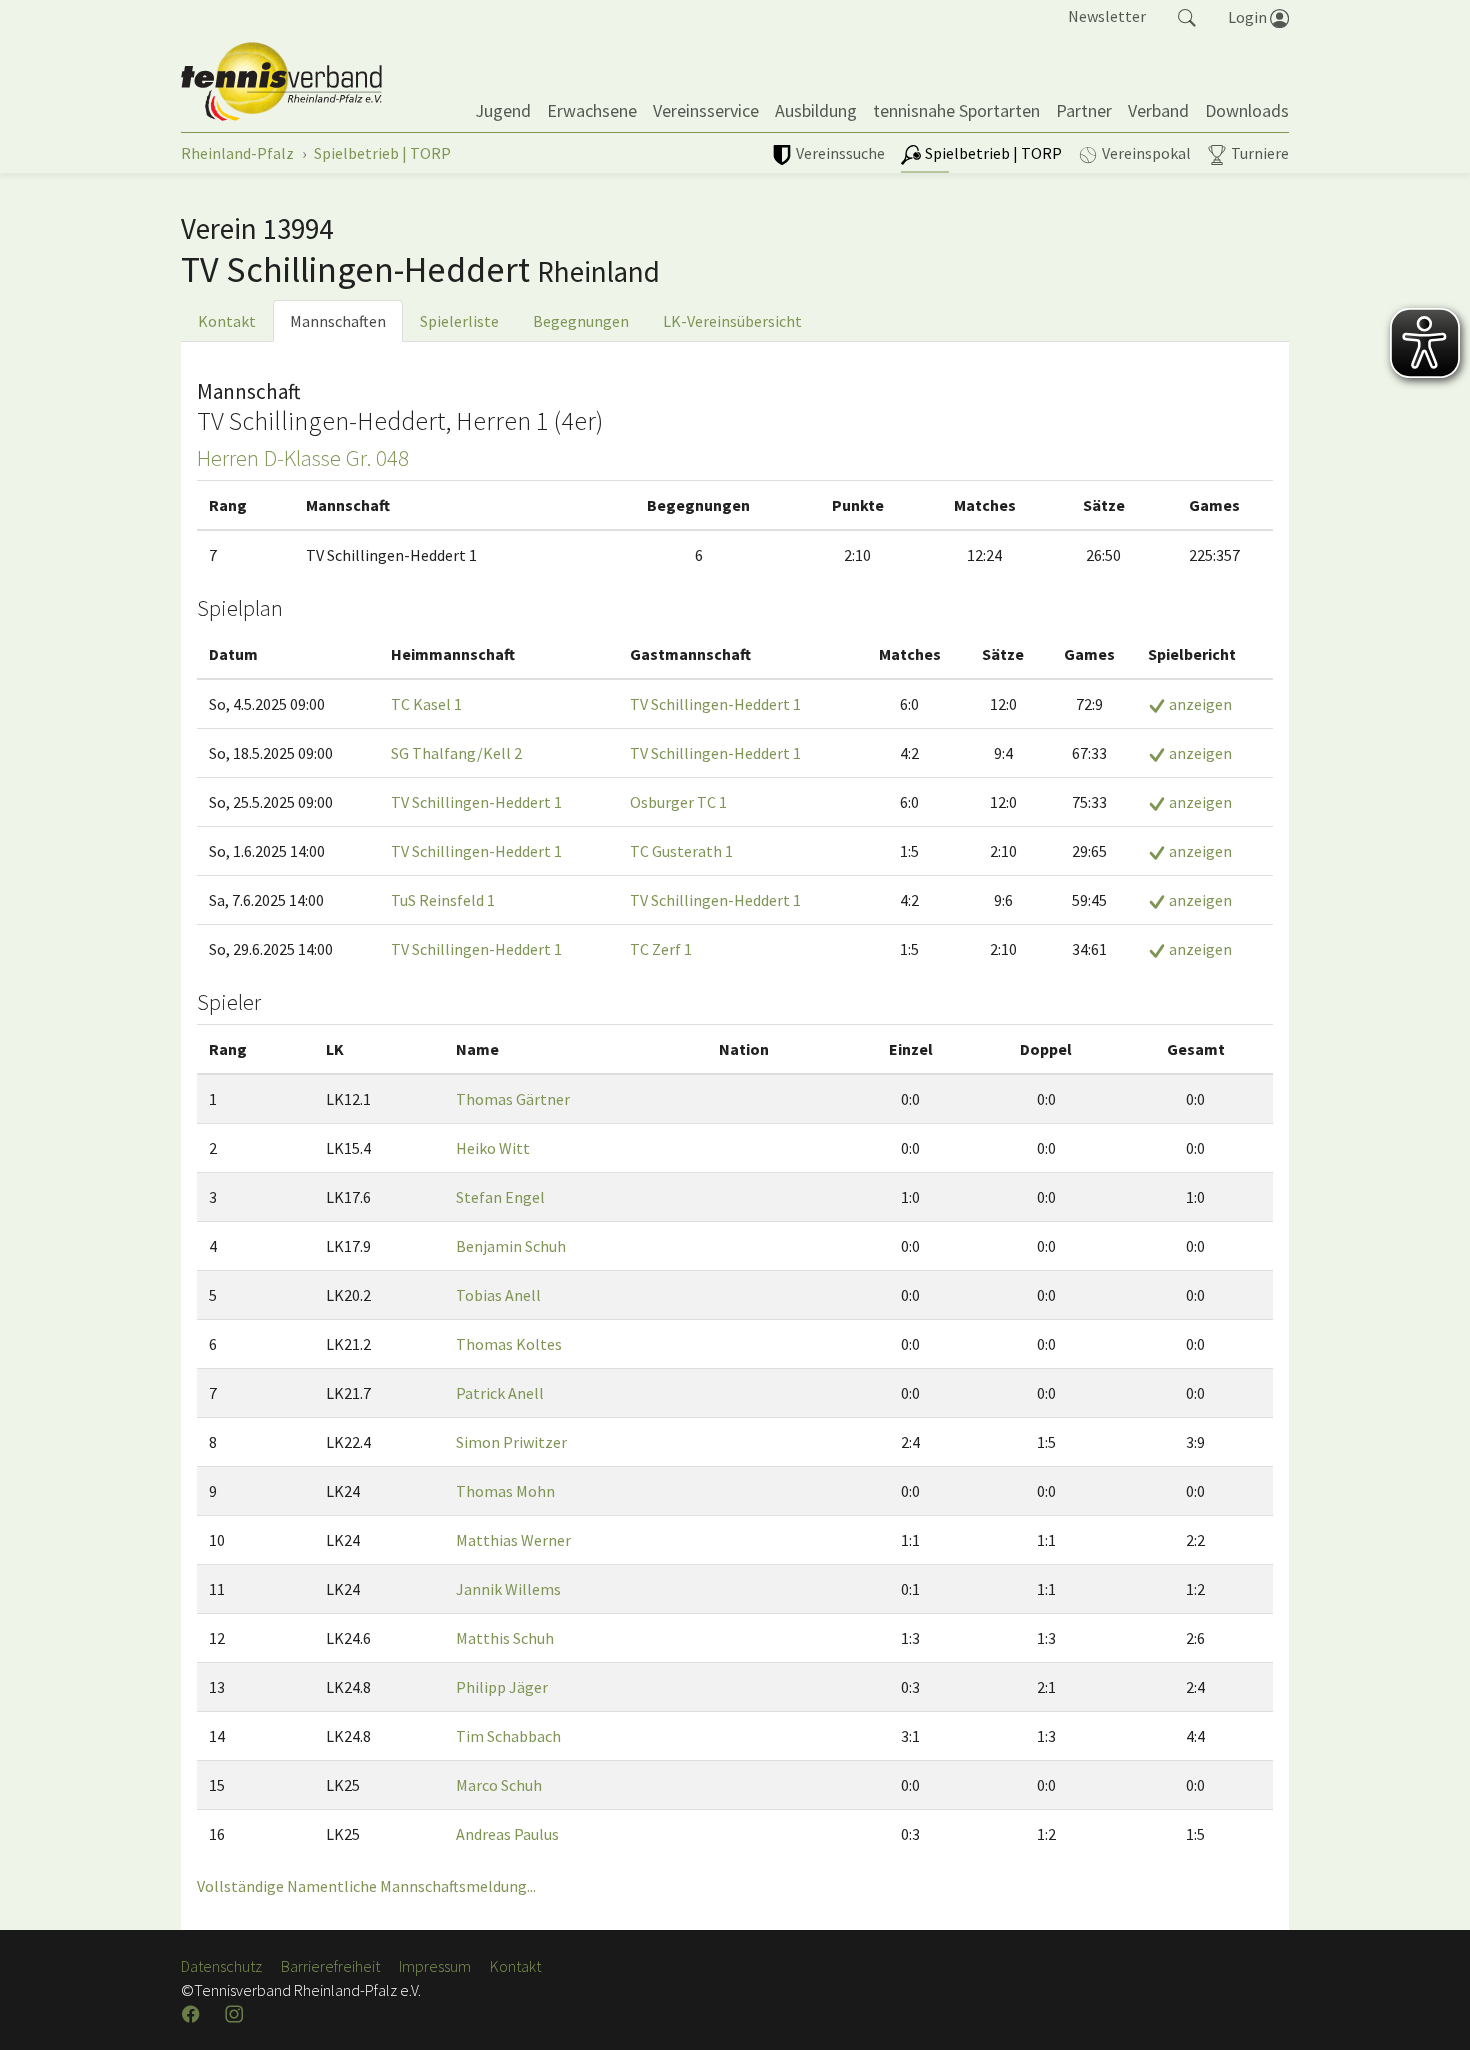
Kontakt (227, 321)
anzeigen (1199, 704)
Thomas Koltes (509, 1344)
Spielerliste (459, 321)
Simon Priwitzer (511, 1442)
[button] (1187, 16)
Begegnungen (581, 321)
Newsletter (1107, 16)
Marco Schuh (499, 1785)
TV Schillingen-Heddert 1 (715, 704)
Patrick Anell (500, 1393)
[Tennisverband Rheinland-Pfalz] (281, 82)
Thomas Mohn (505, 1491)
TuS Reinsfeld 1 (443, 900)
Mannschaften (338, 321)
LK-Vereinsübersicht (732, 321)
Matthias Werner (513, 1540)
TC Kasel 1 (426, 704)
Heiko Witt (493, 1148)
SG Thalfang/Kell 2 (456, 753)
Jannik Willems (508, 1589)
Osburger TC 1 (678, 802)
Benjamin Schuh (511, 1246)
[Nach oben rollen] (1430, 2010)
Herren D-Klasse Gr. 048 (303, 458)
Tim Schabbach (508, 1736)
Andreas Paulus (507, 1834)
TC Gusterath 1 (681, 851)
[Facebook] (193, 2014)
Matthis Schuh (505, 1638)
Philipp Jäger (502, 1687)
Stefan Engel (500, 1197)
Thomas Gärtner (513, 1099)
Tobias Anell (498, 1295)
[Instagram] (236, 2014)
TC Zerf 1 (661, 949)
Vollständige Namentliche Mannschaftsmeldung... (366, 1886)
